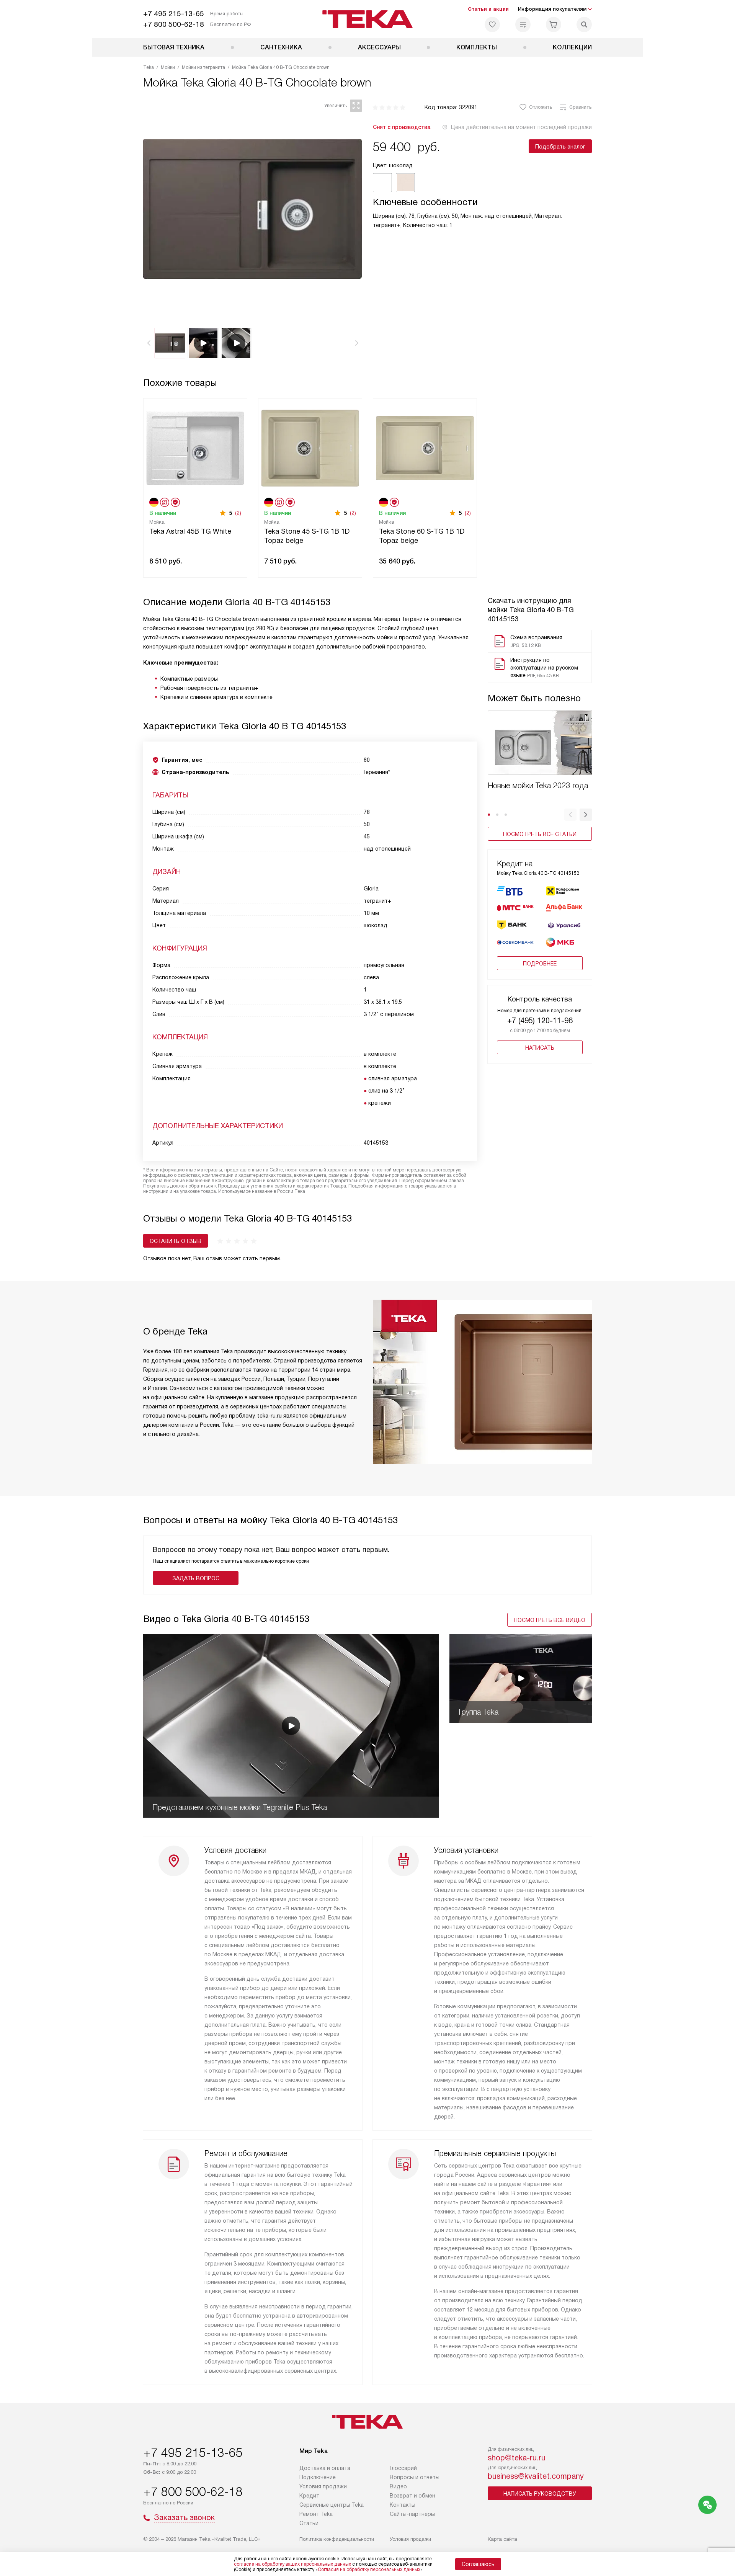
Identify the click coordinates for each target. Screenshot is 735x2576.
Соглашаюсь (478, 2564)
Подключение (318, 2477)
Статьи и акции (488, 9)
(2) (238, 513)
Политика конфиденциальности (337, 2539)
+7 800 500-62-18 (174, 24)
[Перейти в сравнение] (523, 25)
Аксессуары (379, 47)
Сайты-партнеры (412, 2514)
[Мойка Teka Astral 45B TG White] (195, 447)
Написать (540, 1048)
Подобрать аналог (560, 147)
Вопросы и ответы (415, 2477)
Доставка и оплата (325, 2468)
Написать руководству (540, 2494)
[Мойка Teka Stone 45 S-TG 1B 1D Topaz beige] (310, 447)
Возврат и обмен (412, 2496)
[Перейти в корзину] (554, 25)
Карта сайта (502, 2539)
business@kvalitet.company (536, 2476)
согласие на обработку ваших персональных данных (292, 2564)
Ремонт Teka (316, 2514)
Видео (398, 2486)
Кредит (309, 2496)
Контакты (403, 2505)
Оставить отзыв (176, 1241)
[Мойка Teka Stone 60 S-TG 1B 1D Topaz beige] (425, 447)
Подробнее (540, 964)
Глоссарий (403, 2468)
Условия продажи (323, 2486)
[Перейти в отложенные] (492, 25)
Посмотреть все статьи (540, 834)
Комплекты (477, 47)
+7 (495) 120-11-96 (540, 1021)
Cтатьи (309, 2523)
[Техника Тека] (368, 19)
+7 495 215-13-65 (174, 14)
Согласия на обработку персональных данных (369, 2569)
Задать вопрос (196, 1578)
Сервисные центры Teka (332, 2505)
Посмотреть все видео (550, 1620)
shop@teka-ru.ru (517, 2458)
